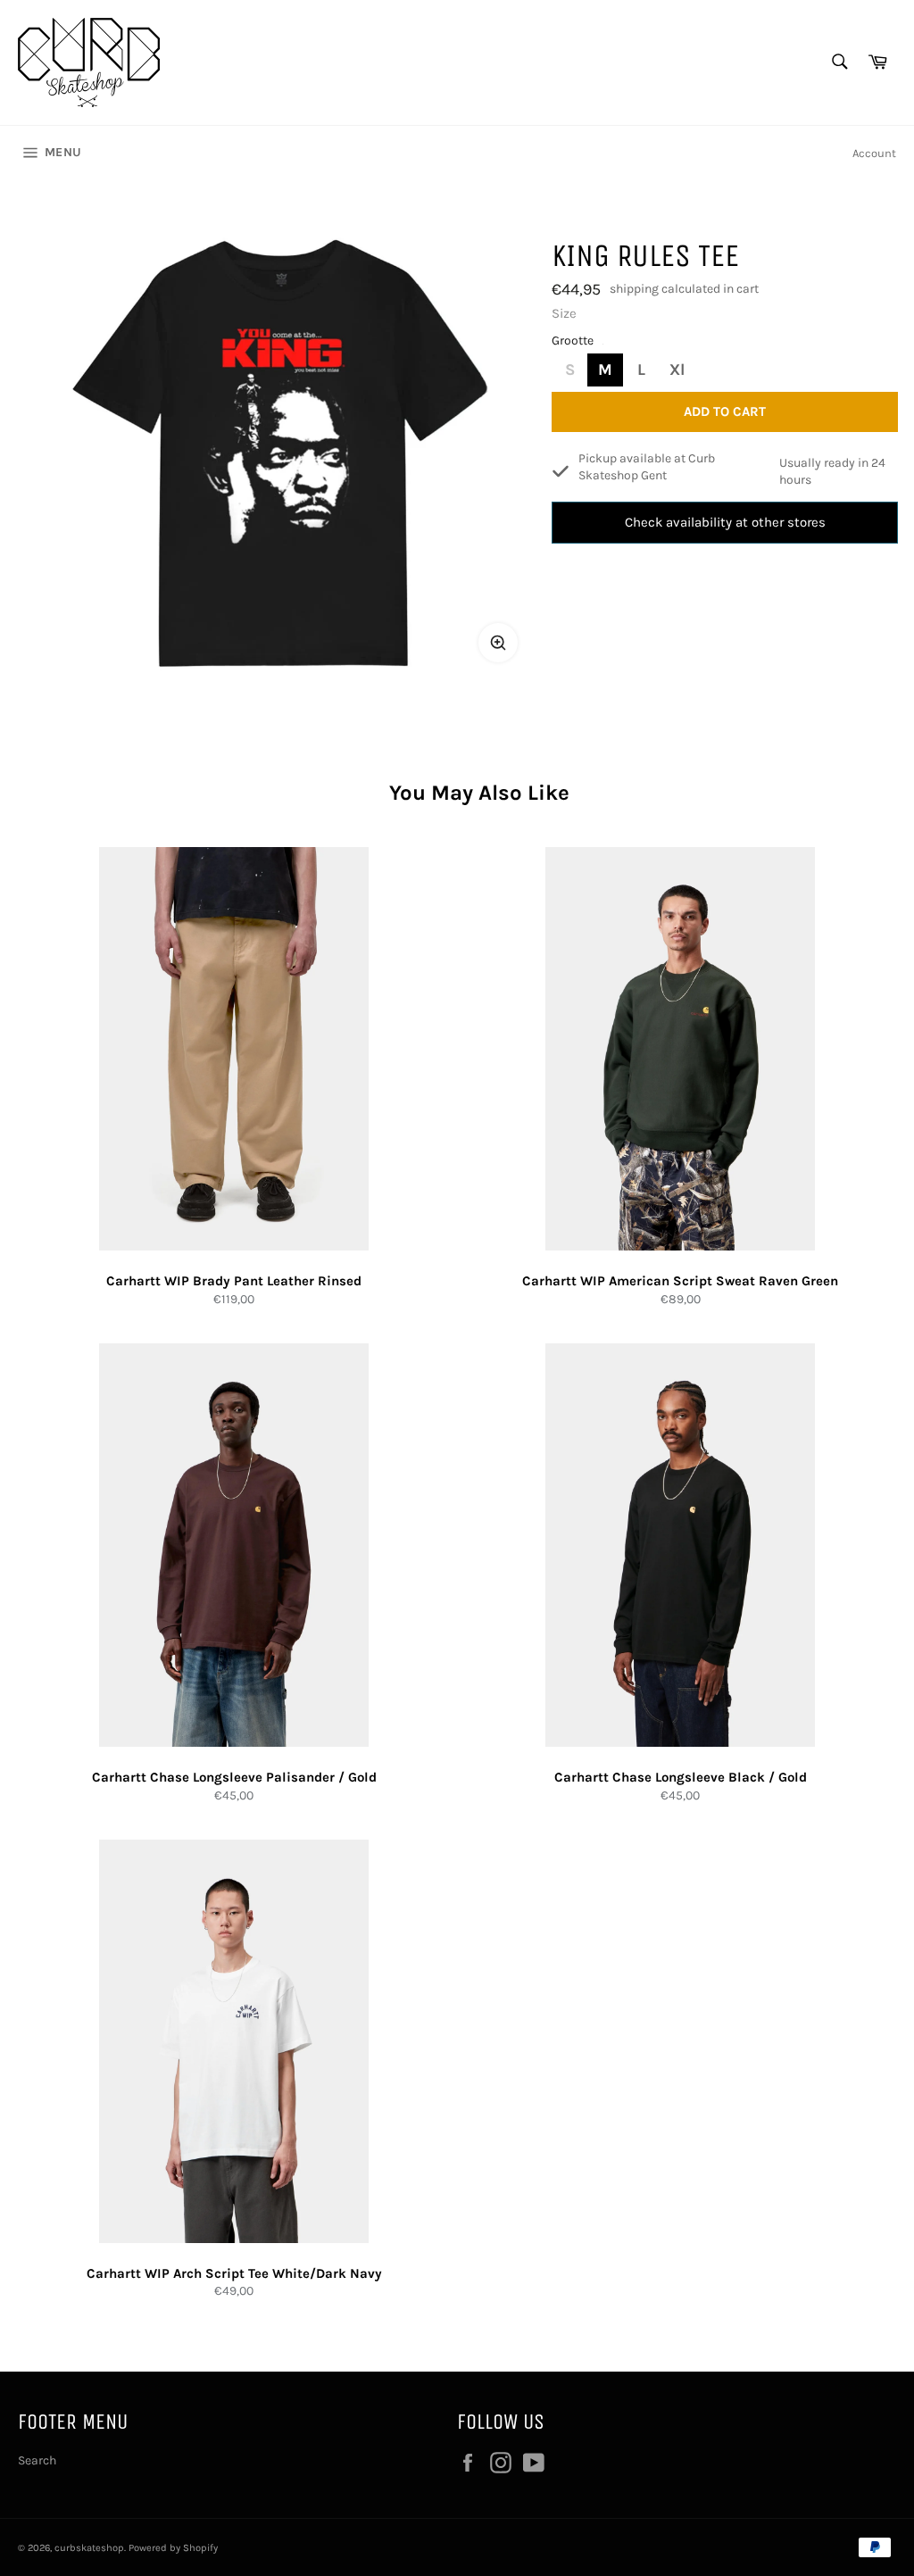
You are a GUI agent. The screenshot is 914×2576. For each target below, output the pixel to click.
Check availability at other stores (725, 522)
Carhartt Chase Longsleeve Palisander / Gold (234, 1777)
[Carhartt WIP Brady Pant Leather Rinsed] (234, 1049)
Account (874, 153)
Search (37, 2460)
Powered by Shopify (173, 2548)
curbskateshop (89, 2548)
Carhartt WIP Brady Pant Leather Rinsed (234, 1281)
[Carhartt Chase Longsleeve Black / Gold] (680, 1545)
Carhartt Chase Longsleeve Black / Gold (681, 1777)
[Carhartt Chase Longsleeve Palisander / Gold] (234, 1545)
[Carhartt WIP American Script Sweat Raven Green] (680, 1049)
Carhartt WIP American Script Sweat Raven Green (680, 1281)
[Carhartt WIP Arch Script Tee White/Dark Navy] (234, 2041)
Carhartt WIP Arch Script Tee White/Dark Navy (234, 2273)
